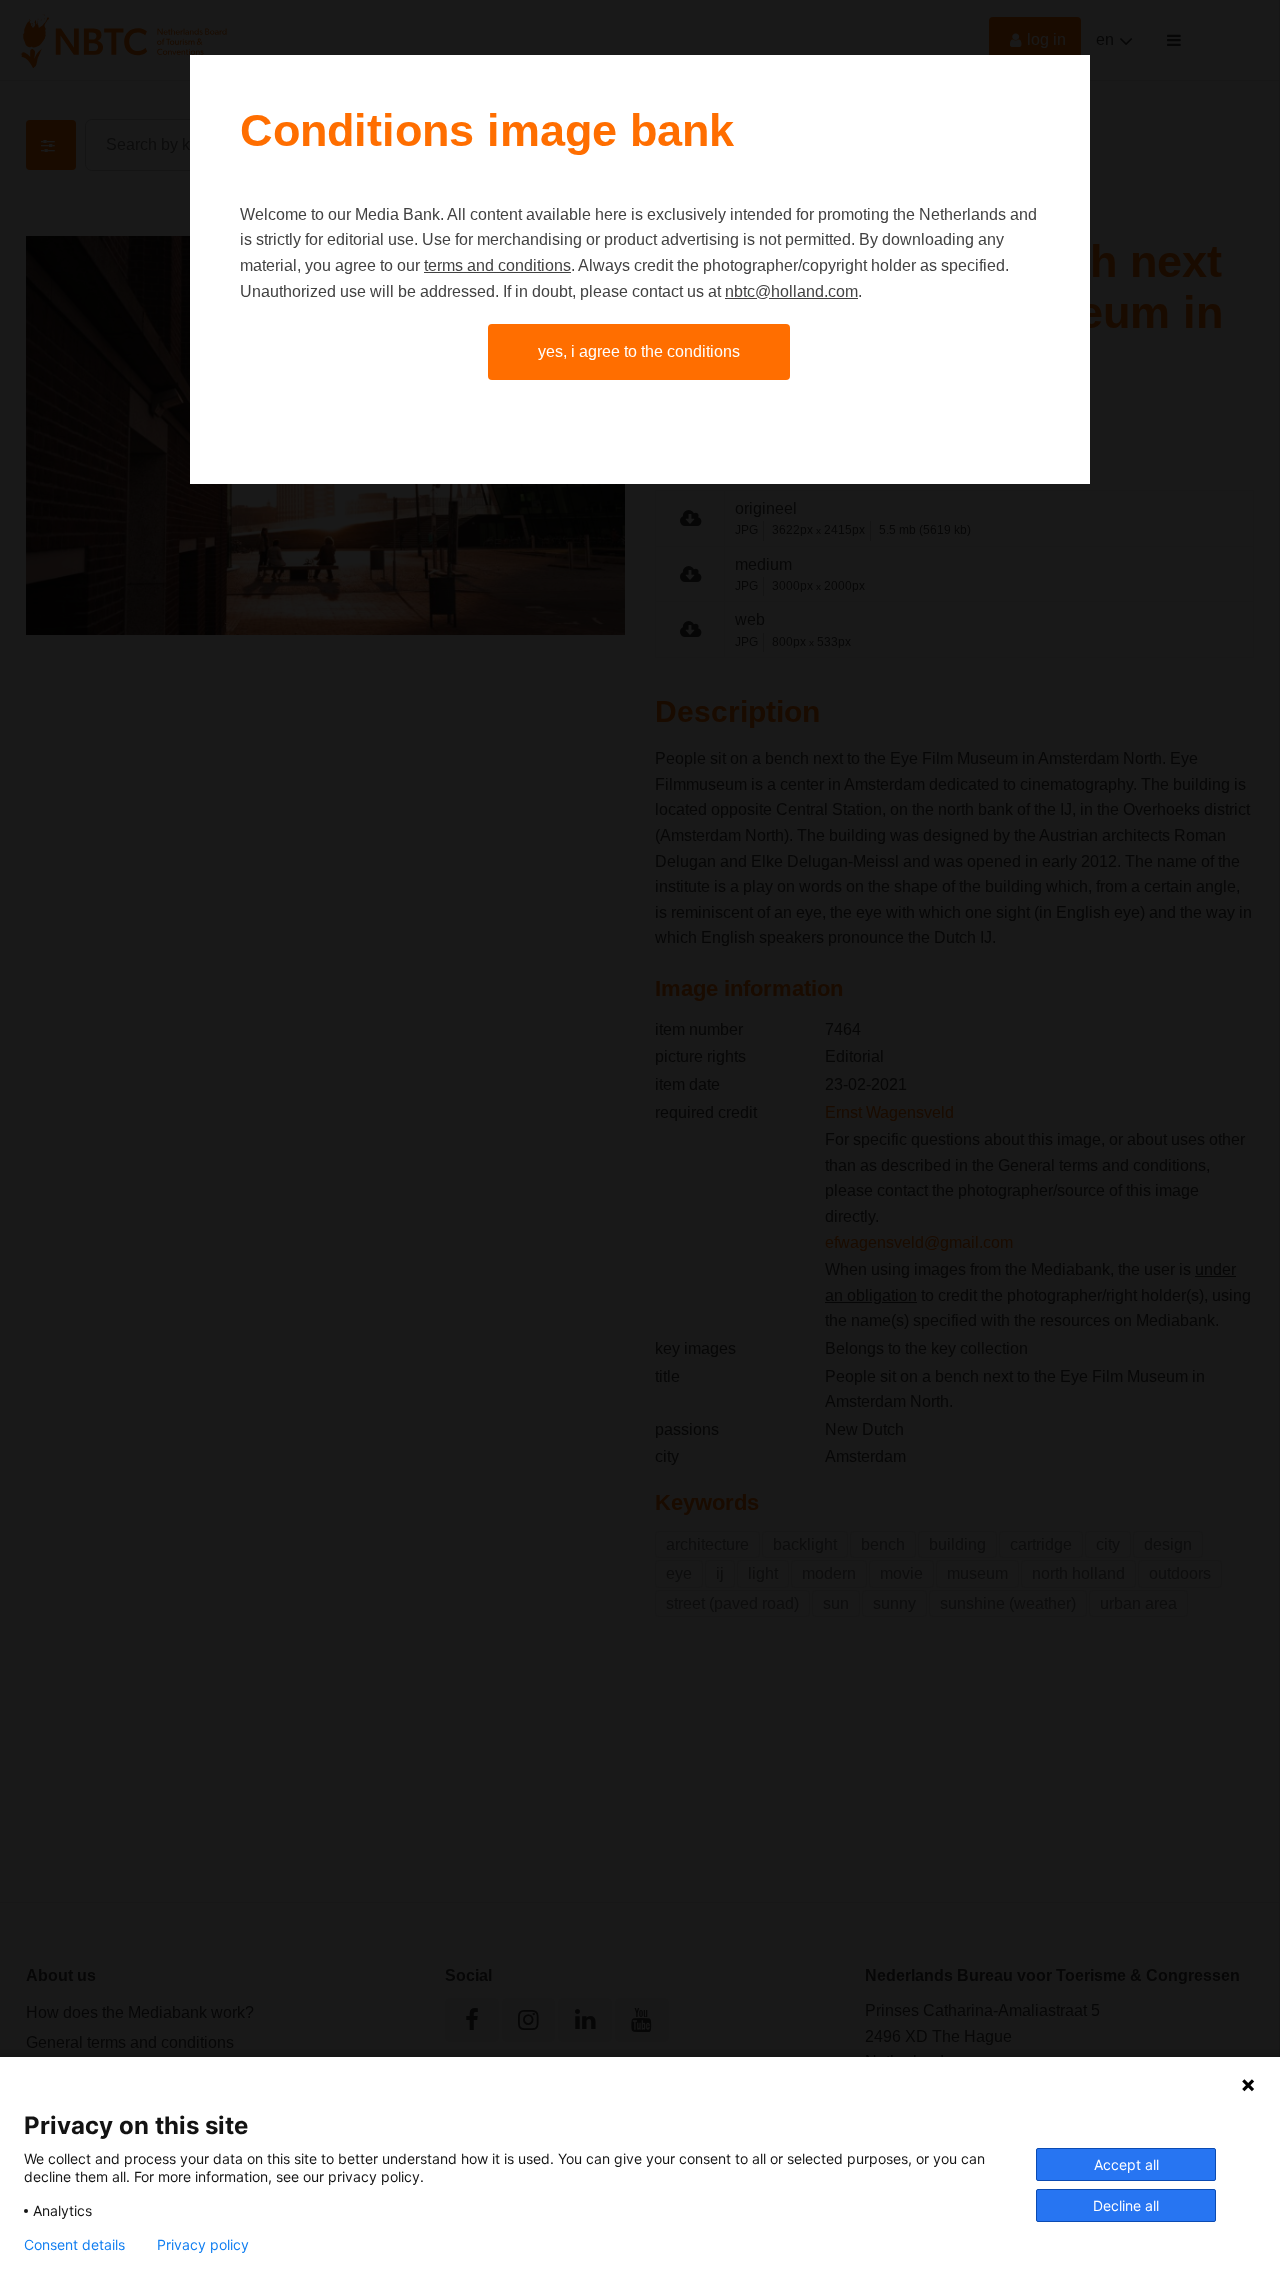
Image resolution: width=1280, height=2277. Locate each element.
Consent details (74, 2245)
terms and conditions (497, 265)
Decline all (1126, 2205)
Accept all (1126, 2164)
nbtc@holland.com (791, 291)
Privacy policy (203, 2245)
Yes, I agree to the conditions (639, 351)
